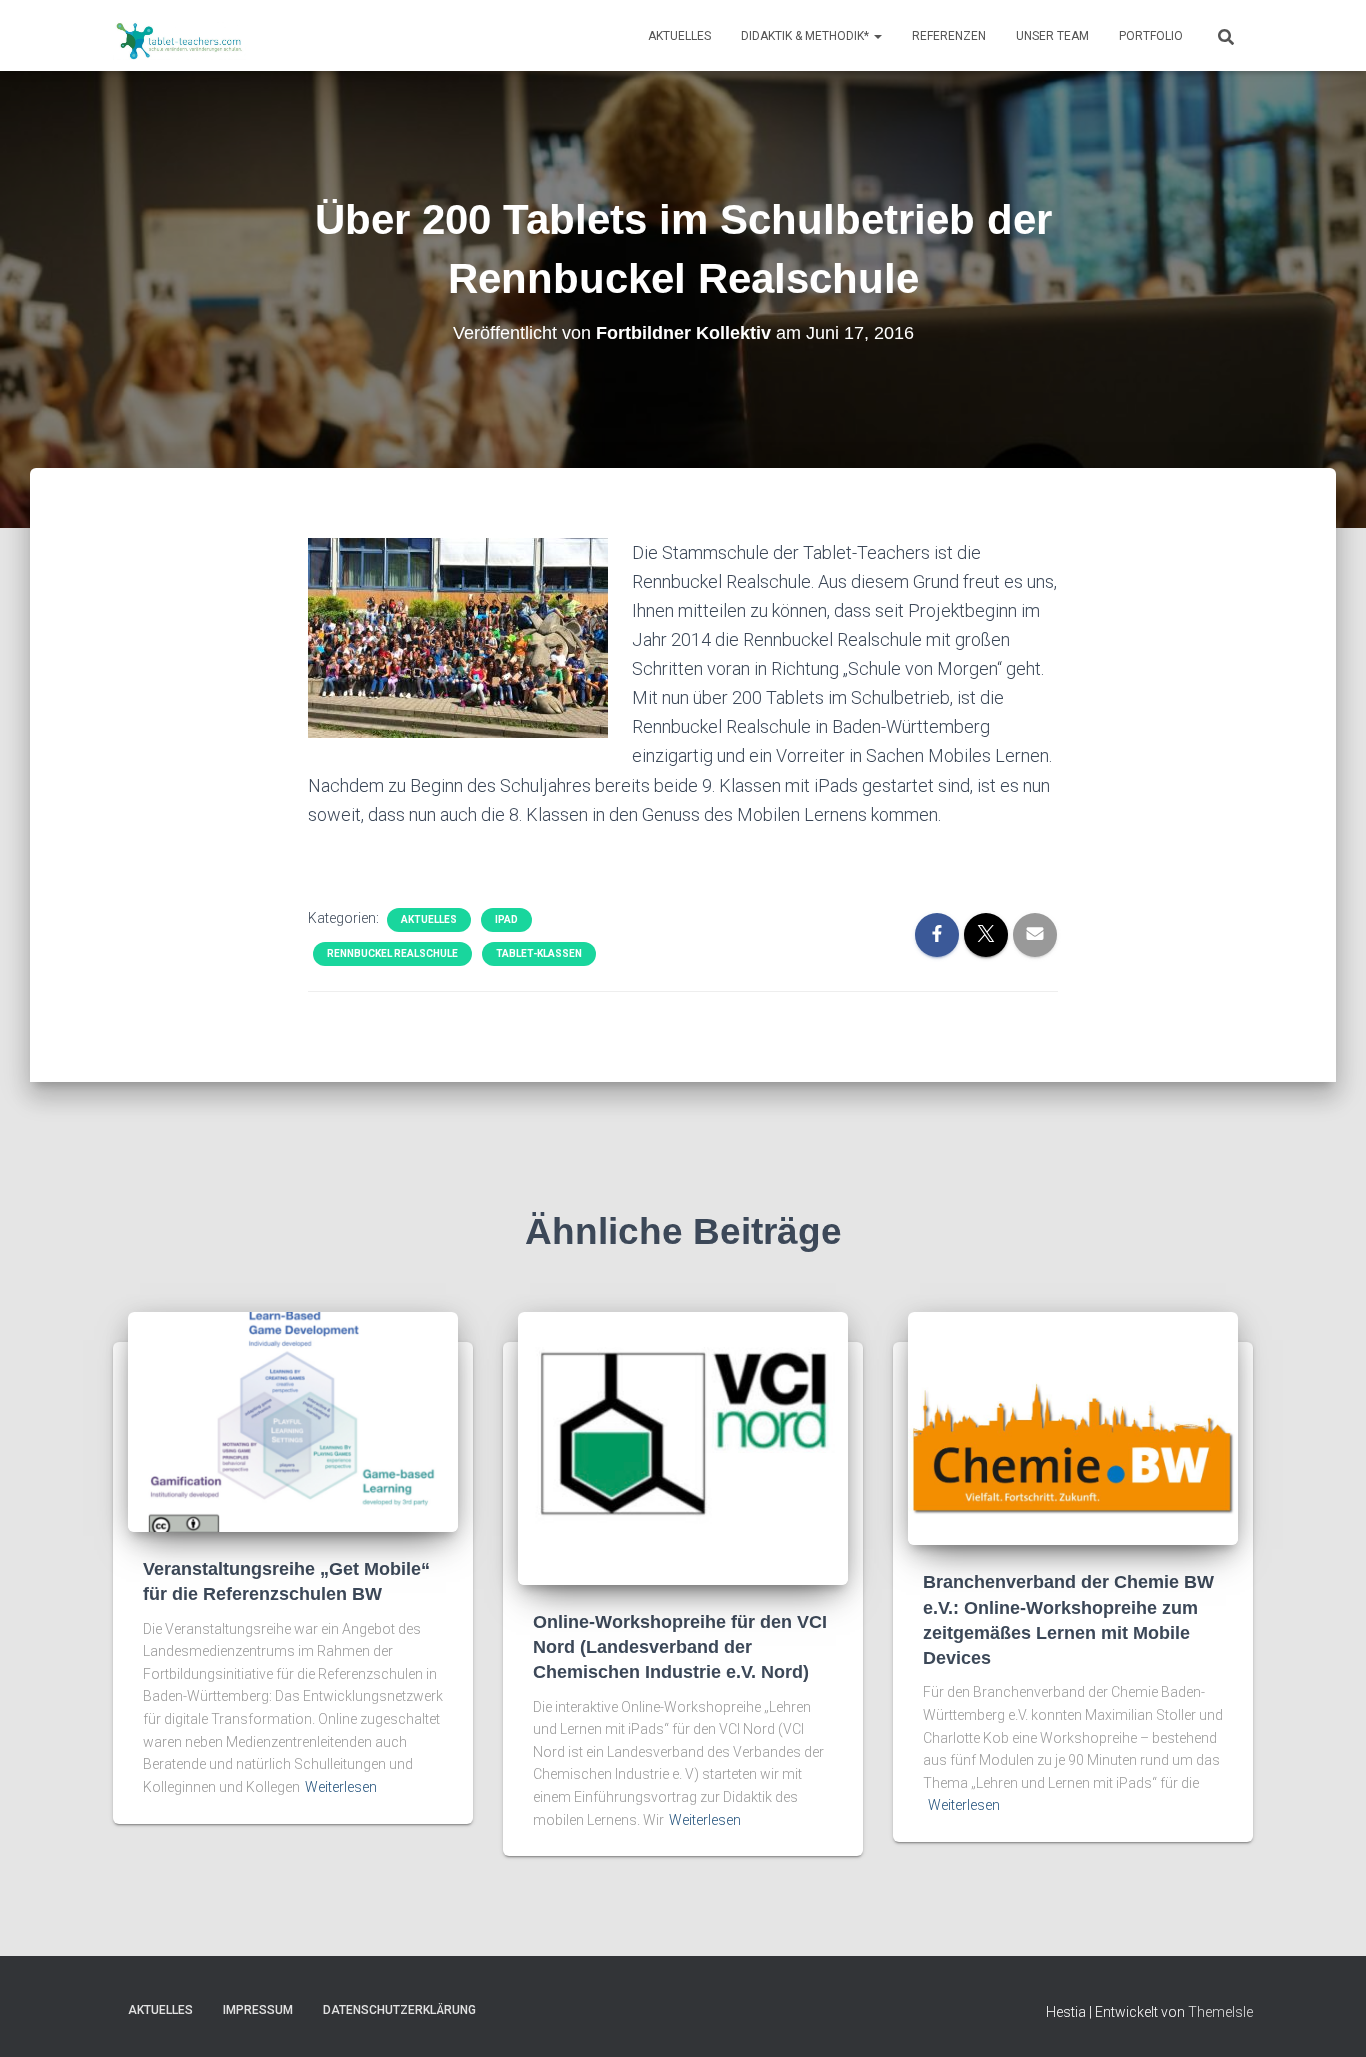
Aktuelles (679, 36)
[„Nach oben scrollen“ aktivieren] (1326, 2017)
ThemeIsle (1220, 2012)
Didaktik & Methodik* (806, 36)
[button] (877, 36)
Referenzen (949, 36)
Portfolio (1151, 36)
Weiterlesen (341, 1787)
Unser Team (1052, 36)
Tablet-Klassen (539, 953)
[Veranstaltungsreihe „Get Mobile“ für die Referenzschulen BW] (293, 1421)
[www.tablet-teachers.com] (179, 36)
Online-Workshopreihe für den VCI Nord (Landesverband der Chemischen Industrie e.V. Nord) (680, 1647)
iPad (506, 919)
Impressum (258, 2010)
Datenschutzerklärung (399, 2010)
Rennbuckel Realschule (392, 953)
